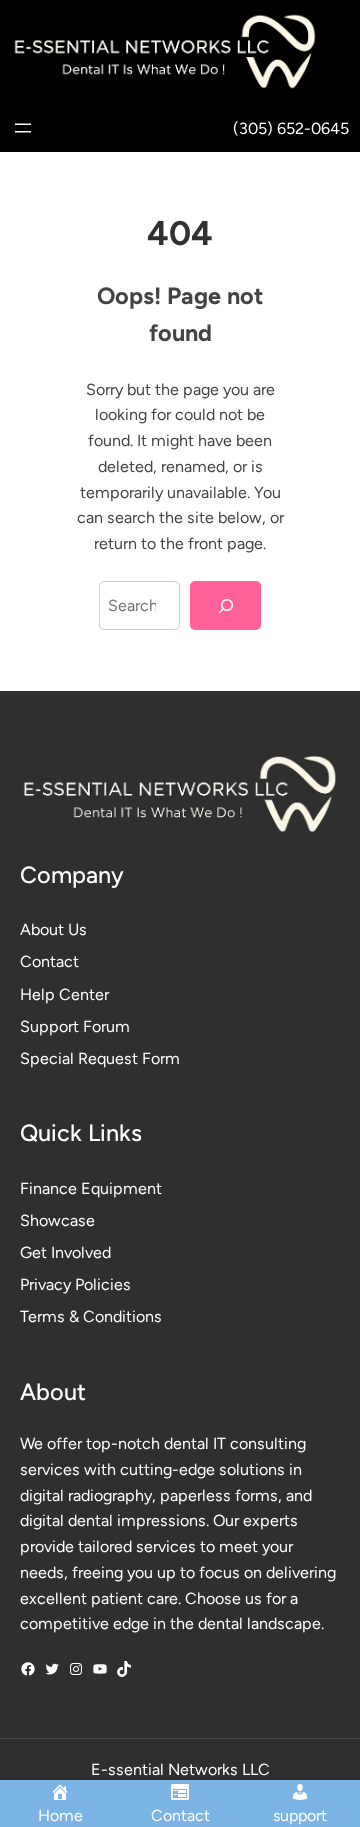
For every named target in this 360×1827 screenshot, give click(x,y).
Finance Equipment (91, 1188)
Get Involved (65, 1252)
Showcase (57, 1220)
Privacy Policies (75, 1284)
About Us (53, 929)
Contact (49, 961)
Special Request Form (100, 1058)
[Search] (225, 605)
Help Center (64, 994)
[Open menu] (23, 128)
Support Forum (75, 1026)
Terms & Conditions (91, 1316)
